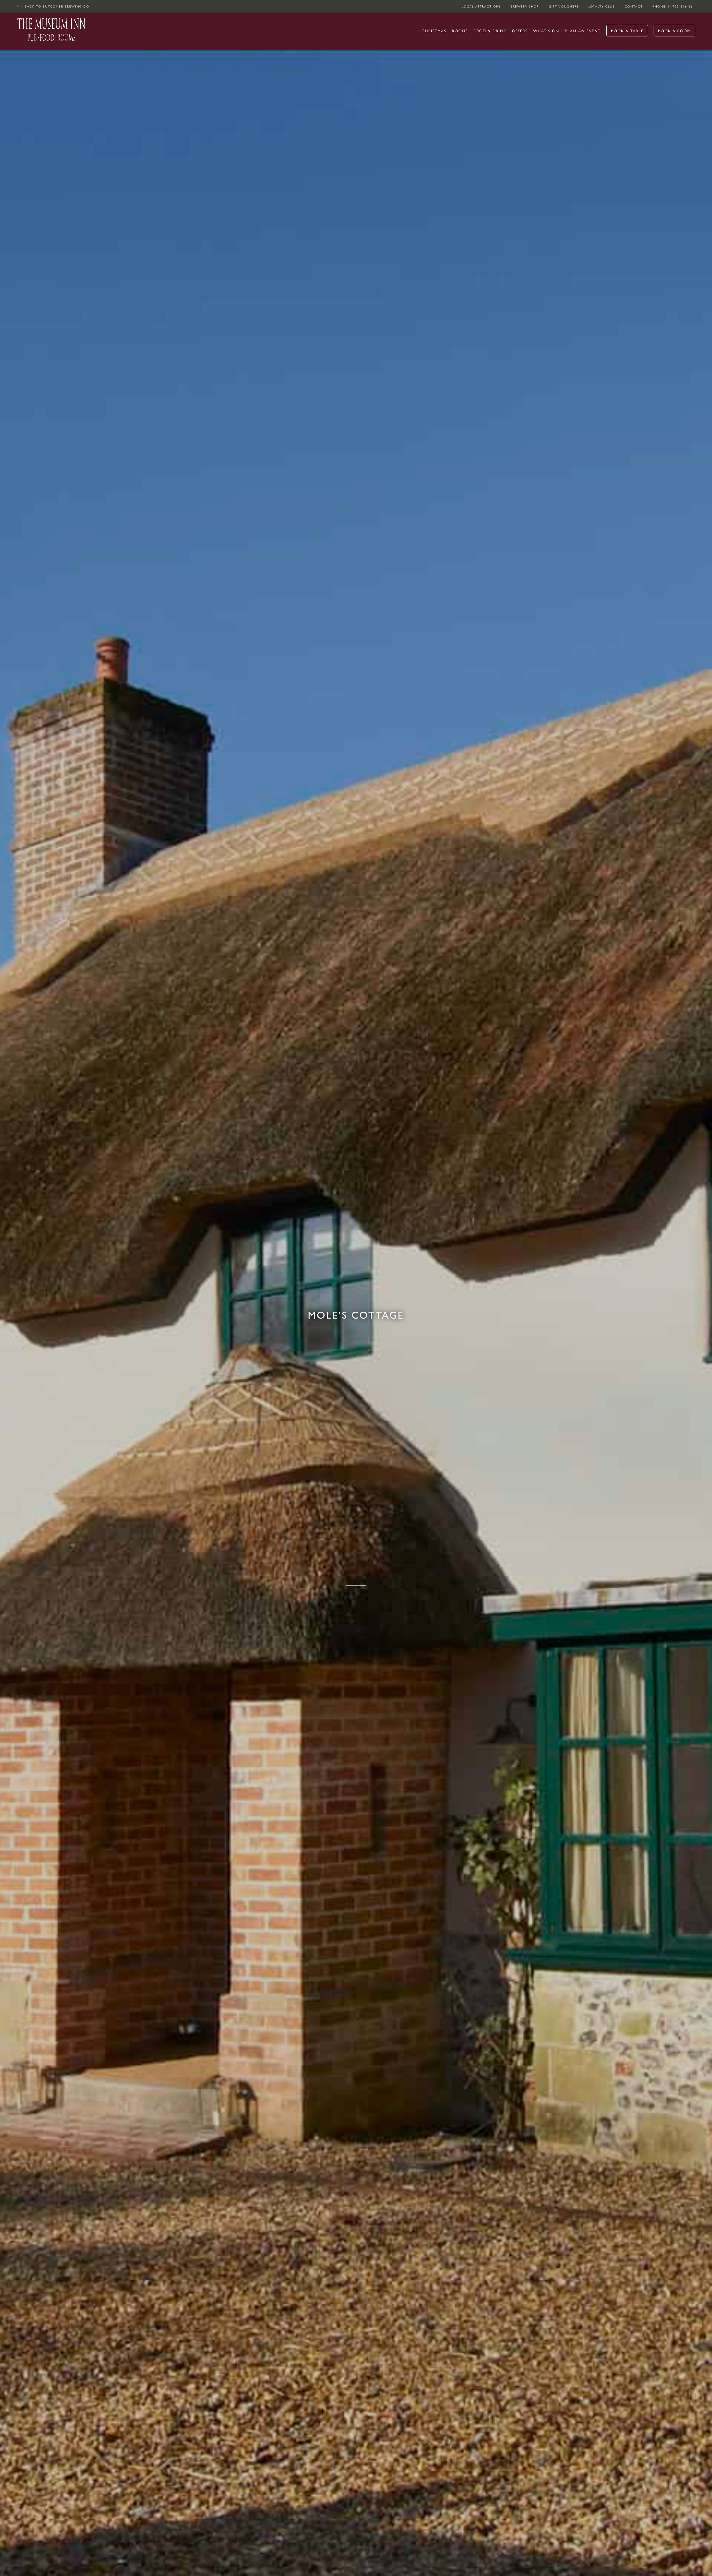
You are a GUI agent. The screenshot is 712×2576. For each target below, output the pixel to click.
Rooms (460, 31)
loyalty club (602, 6)
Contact (634, 6)
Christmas (434, 31)
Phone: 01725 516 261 (674, 6)
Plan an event (583, 31)
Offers (520, 31)
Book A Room (674, 31)
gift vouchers (564, 6)
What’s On (546, 31)
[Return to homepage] (51, 31)
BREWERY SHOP (525, 6)
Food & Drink (490, 31)
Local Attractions (481, 6)
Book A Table (627, 31)
